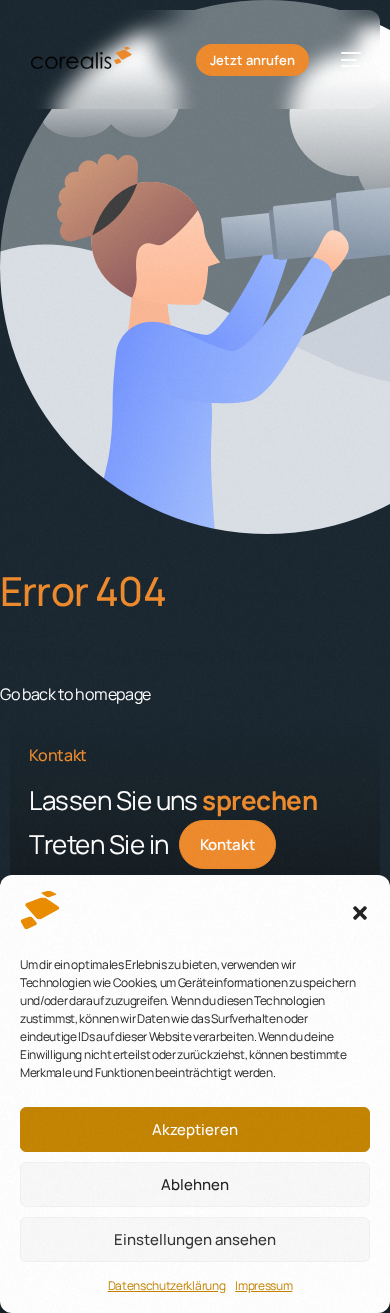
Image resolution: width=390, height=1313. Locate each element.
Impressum (263, 1285)
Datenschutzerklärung (167, 1285)
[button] (360, 913)
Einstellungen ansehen (195, 1239)
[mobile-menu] (345, 60)
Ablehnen (195, 1184)
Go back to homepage (75, 694)
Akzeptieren (195, 1129)
